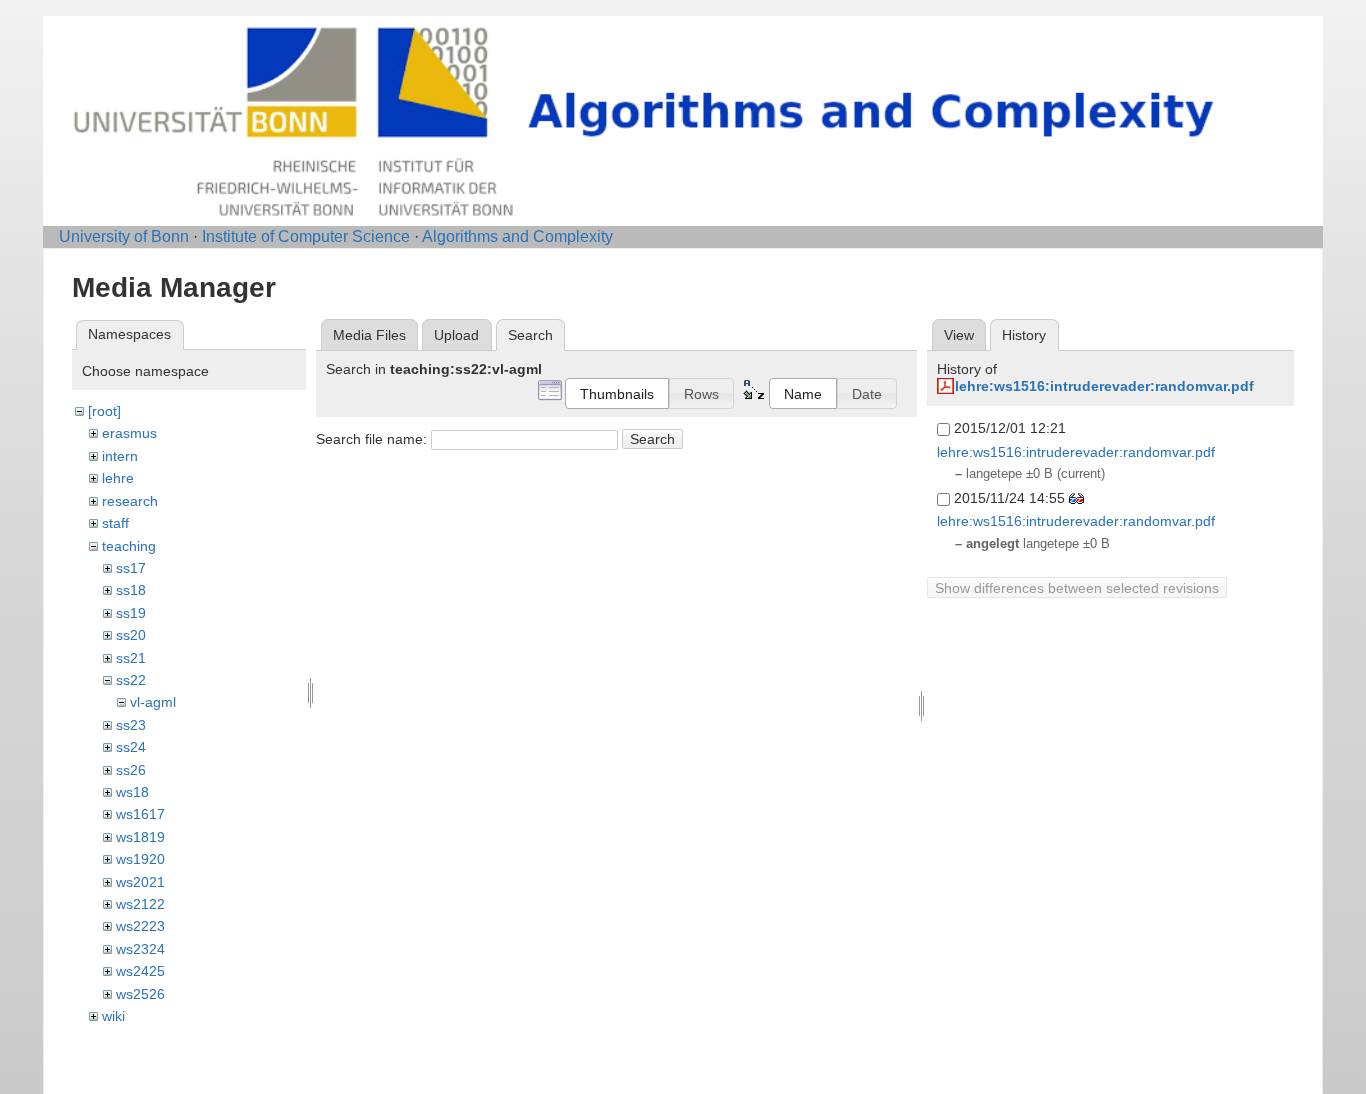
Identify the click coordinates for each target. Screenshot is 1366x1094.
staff (115, 523)
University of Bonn (124, 236)
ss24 (131, 747)
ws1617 (140, 814)
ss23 (131, 725)
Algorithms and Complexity (517, 236)
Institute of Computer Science (306, 236)
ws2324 (140, 949)
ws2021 (140, 882)
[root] (104, 411)
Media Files (369, 335)
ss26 (131, 770)
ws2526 (140, 994)
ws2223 (140, 926)
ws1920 (140, 859)
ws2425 (140, 971)
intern (120, 456)
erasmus (129, 433)
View (959, 335)
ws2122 (140, 904)
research (130, 501)
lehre (118, 478)
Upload (456, 335)
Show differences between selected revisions (1077, 588)
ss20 (131, 635)
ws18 (132, 792)
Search (652, 439)
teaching (129, 546)
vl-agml (153, 702)
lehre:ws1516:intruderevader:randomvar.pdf (1104, 386)
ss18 (131, 590)
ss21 (131, 658)
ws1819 (140, 837)
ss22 (131, 680)
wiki (113, 1016)
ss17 (131, 568)
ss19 (131, 613)
